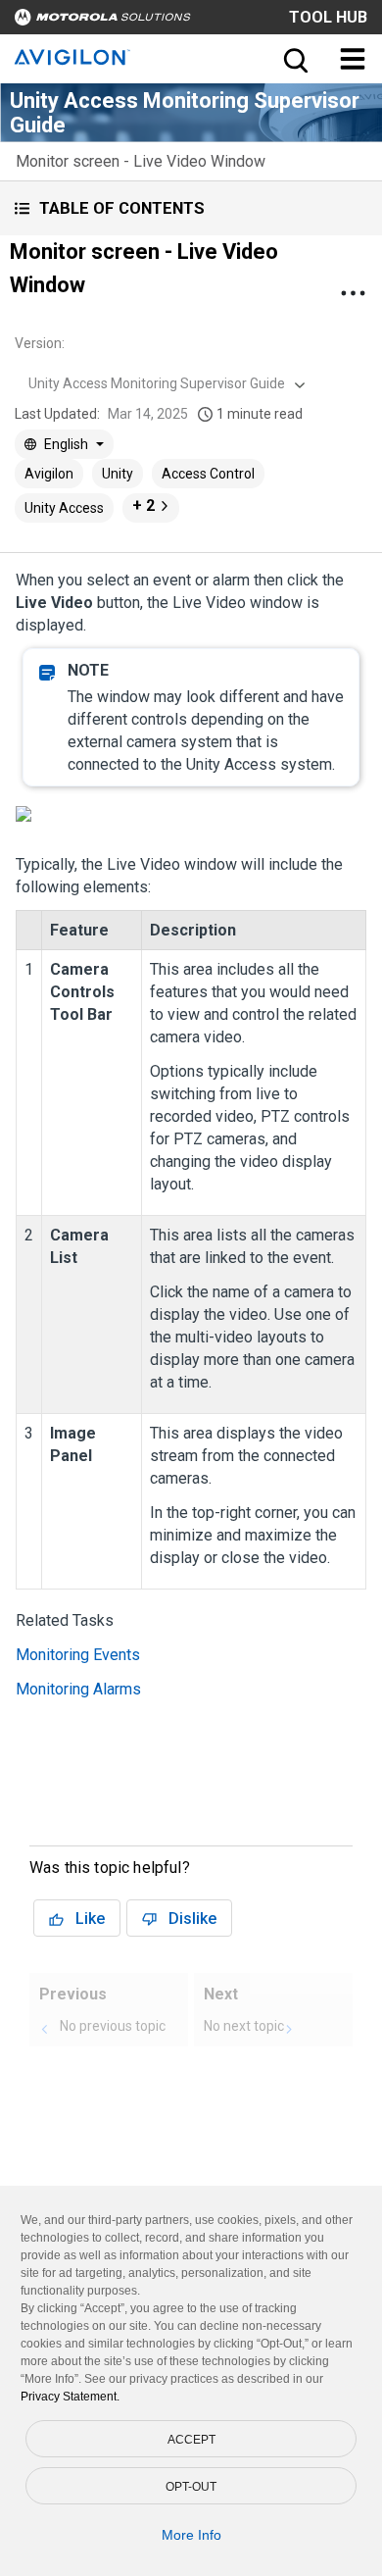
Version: (40, 343)
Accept (191, 2440)
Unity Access (64, 508)
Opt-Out (191, 2487)
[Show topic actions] (353, 293)
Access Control (208, 474)
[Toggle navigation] (353, 59)
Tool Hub (328, 17)
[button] (191, 208)
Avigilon (49, 474)
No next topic (244, 2026)
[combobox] (165, 383)
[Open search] (294, 59)
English (66, 444)
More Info (191, 2535)
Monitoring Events (78, 1655)
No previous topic (113, 2026)
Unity (118, 474)
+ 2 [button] (143, 505)
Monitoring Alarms (78, 1689)
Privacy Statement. (70, 2397)
